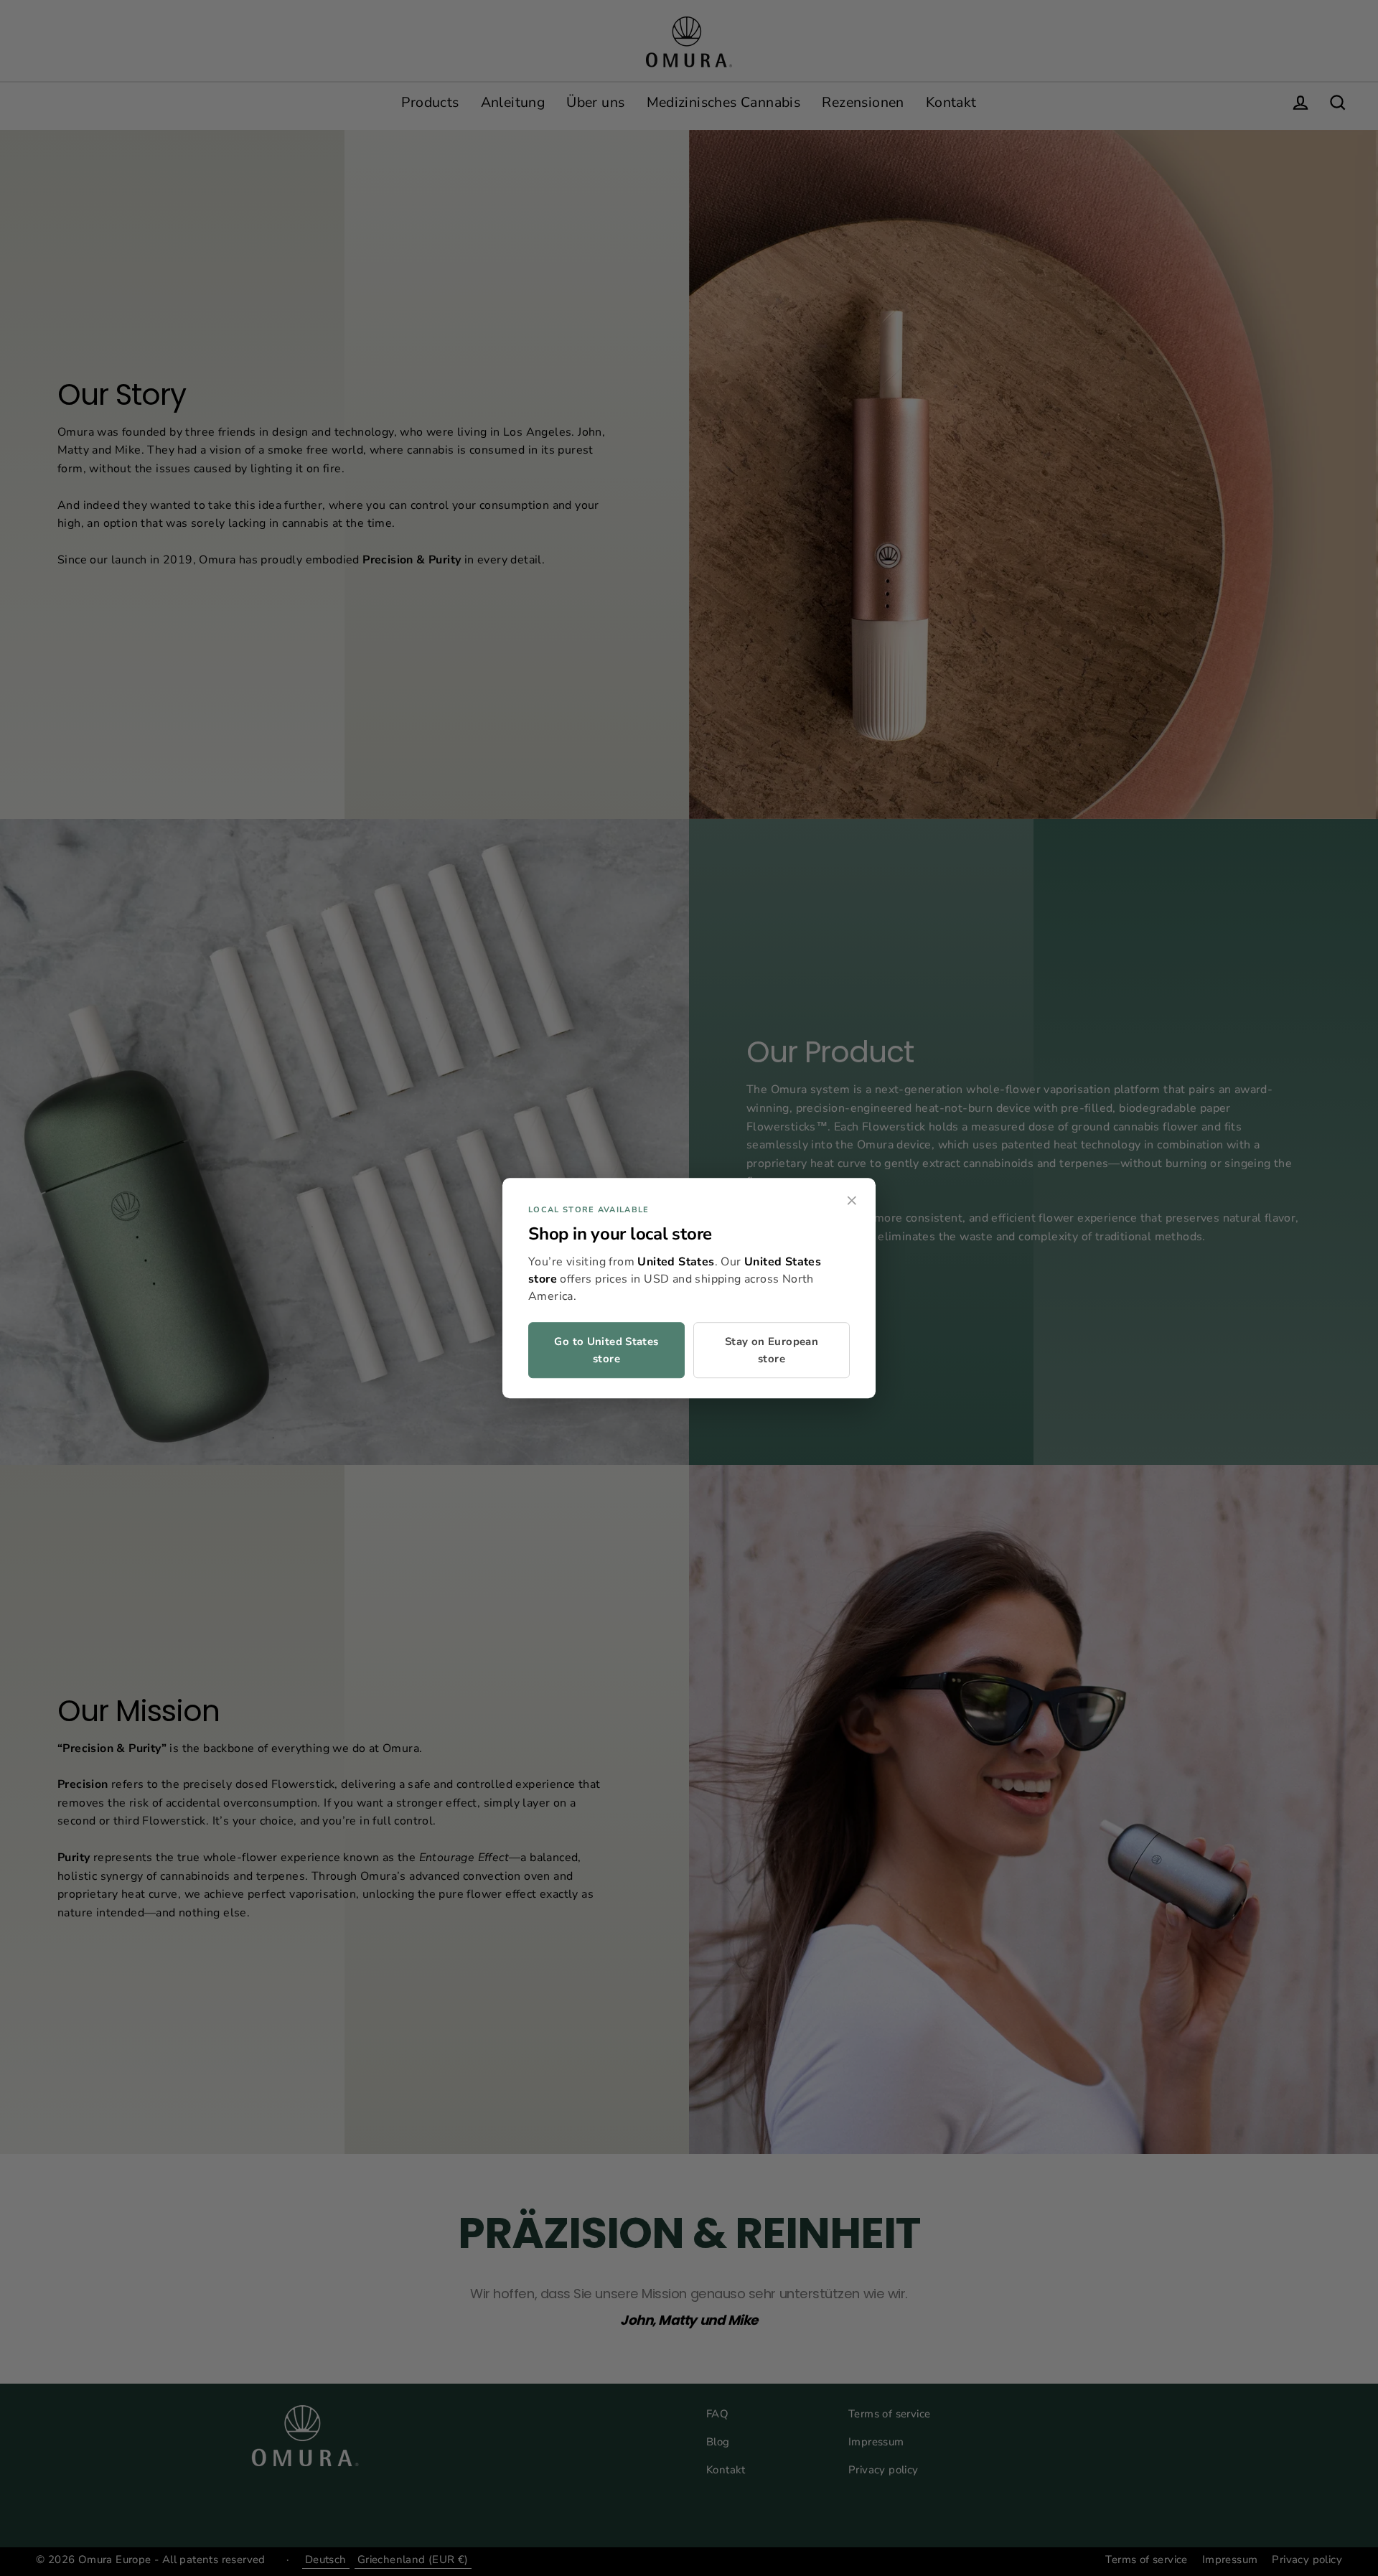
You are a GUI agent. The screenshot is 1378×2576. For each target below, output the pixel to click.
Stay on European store (772, 1350)
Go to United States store (606, 1350)
